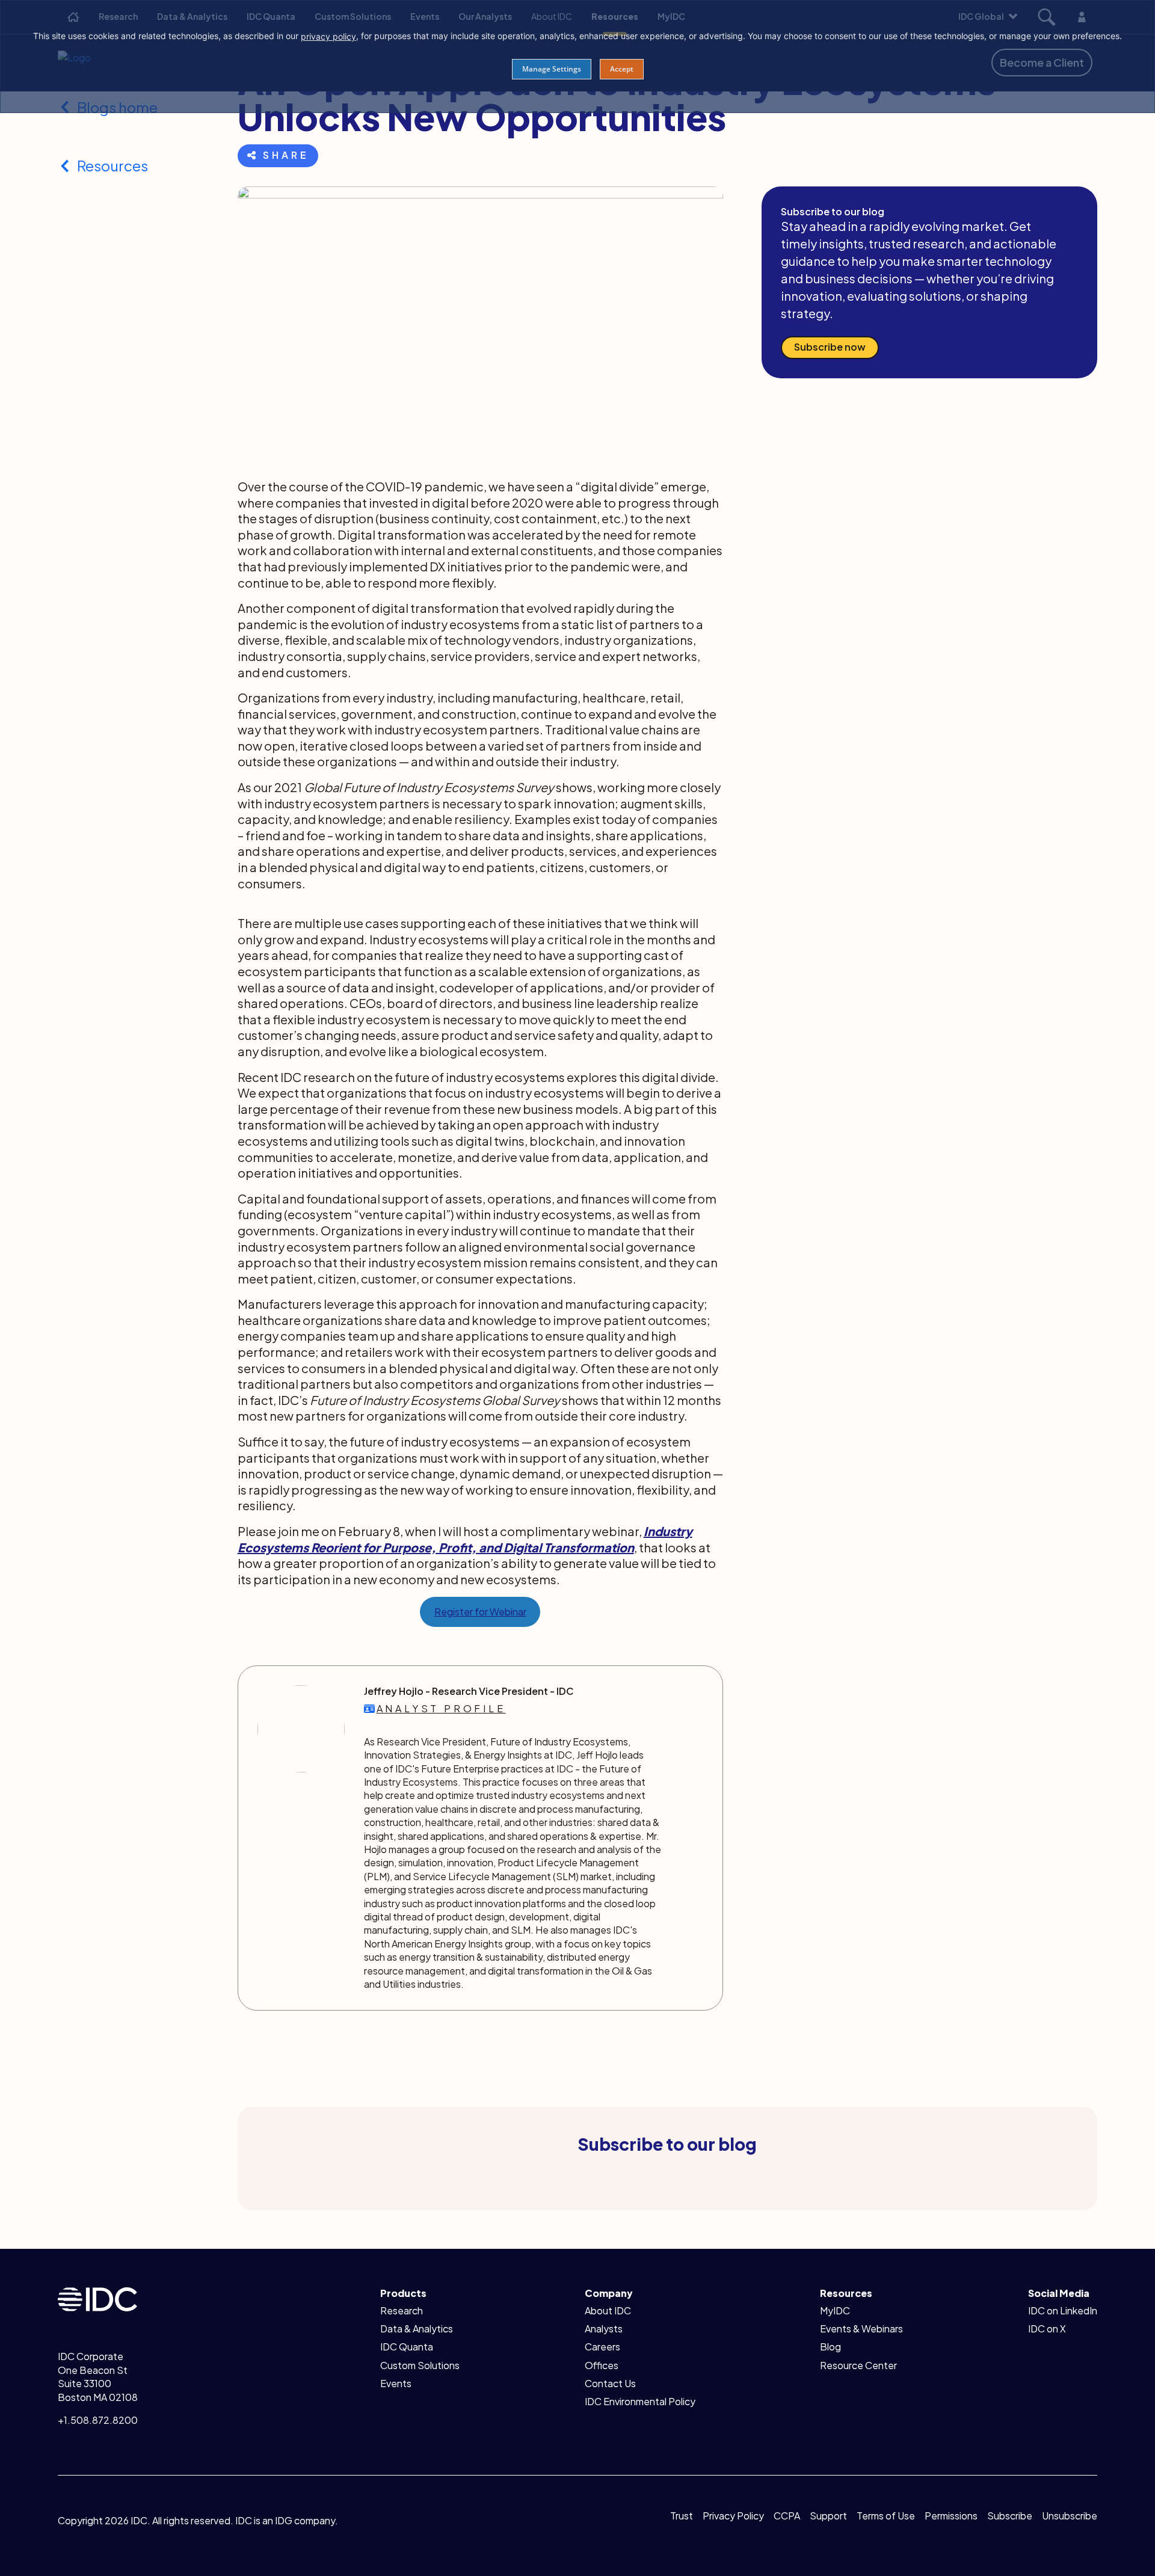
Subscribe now (830, 347)
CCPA (787, 2516)
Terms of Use (886, 2516)
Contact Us (610, 2383)
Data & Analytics (417, 2329)
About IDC (608, 2310)
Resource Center (858, 2365)
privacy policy (328, 36)
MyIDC (835, 2310)
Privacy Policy (733, 2516)
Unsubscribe (1070, 2516)
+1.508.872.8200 (98, 2420)
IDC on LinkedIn (1063, 2310)
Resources (112, 165)
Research (402, 2310)
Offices (602, 2365)
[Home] (97, 2298)
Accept (622, 69)
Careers (602, 2347)
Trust (682, 2516)
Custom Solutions (420, 2365)
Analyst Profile (441, 1708)
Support (828, 2516)
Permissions (951, 2516)
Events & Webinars (861, 2329)
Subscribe (1010, 2516)
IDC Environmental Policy (640, 2401)
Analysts (604, 2329)
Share (286, 155)
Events (396, 2383)
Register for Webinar (480, 1612)
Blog (830, 2347)
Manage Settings (552, 69)
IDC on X (1047, 2329)
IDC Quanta (407, 2347)
